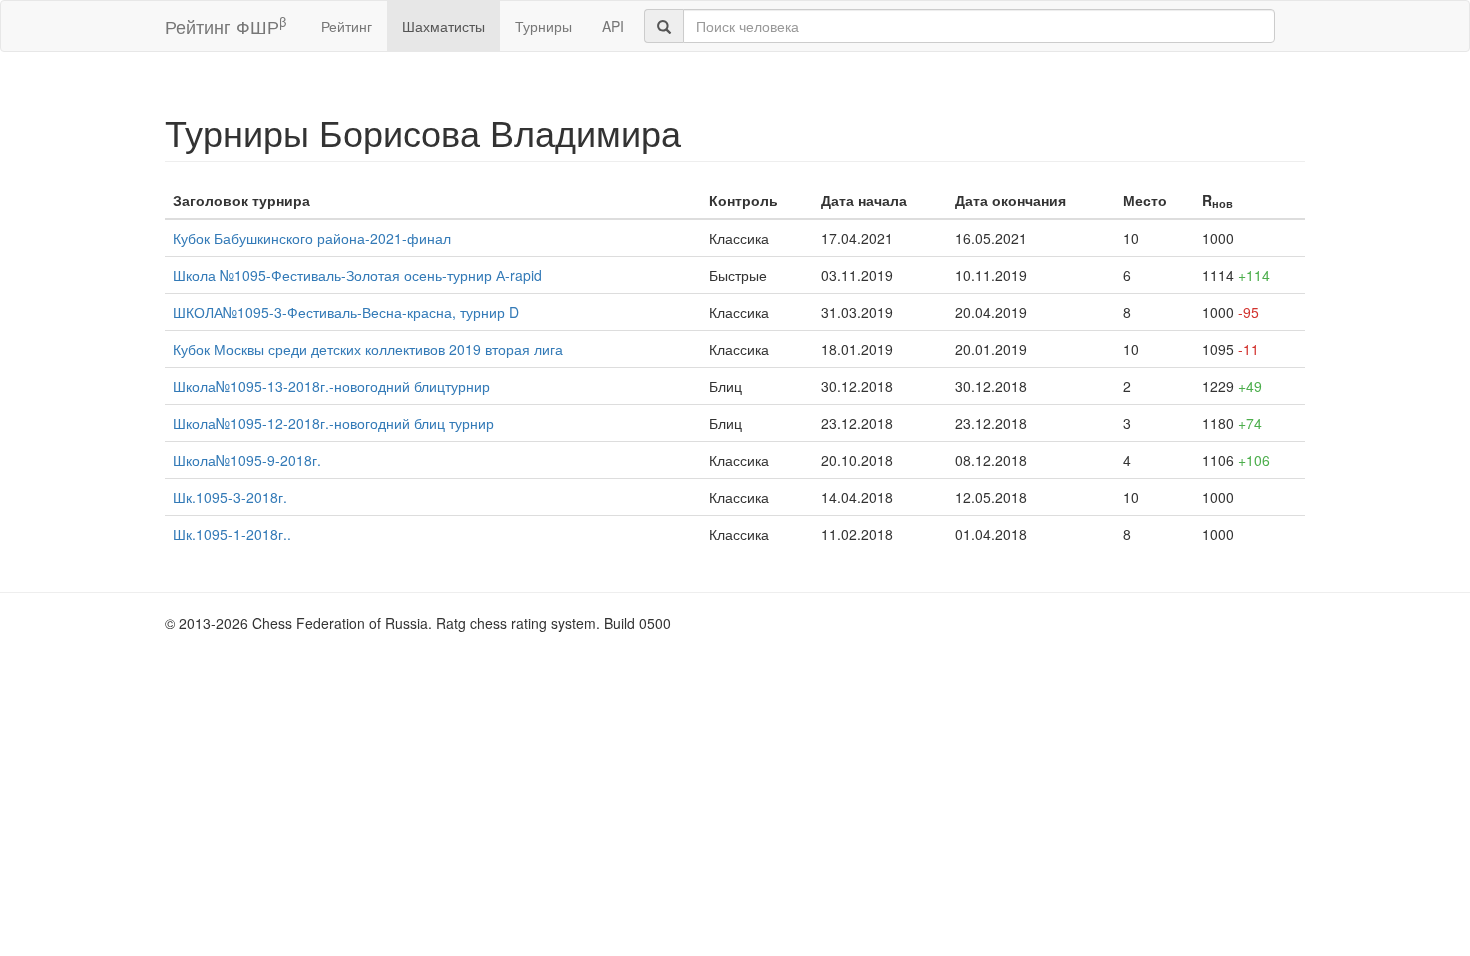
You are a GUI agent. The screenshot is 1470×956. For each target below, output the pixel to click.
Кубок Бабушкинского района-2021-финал (312, 238)
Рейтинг (346, 26)
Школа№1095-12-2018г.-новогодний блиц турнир (333, 423)
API (613, 26)
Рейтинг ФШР (225, 25)
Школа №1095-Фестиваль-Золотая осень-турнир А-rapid (357, 275)
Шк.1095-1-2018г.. (232, 534)
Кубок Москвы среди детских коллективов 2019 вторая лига (368, 349)
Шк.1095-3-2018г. (230, 497)
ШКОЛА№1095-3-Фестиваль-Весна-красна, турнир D (346, 312)
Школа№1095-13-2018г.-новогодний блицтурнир (331, 386)
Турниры (543, 26)
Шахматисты (443, 26)
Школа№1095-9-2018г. (247, 460)
